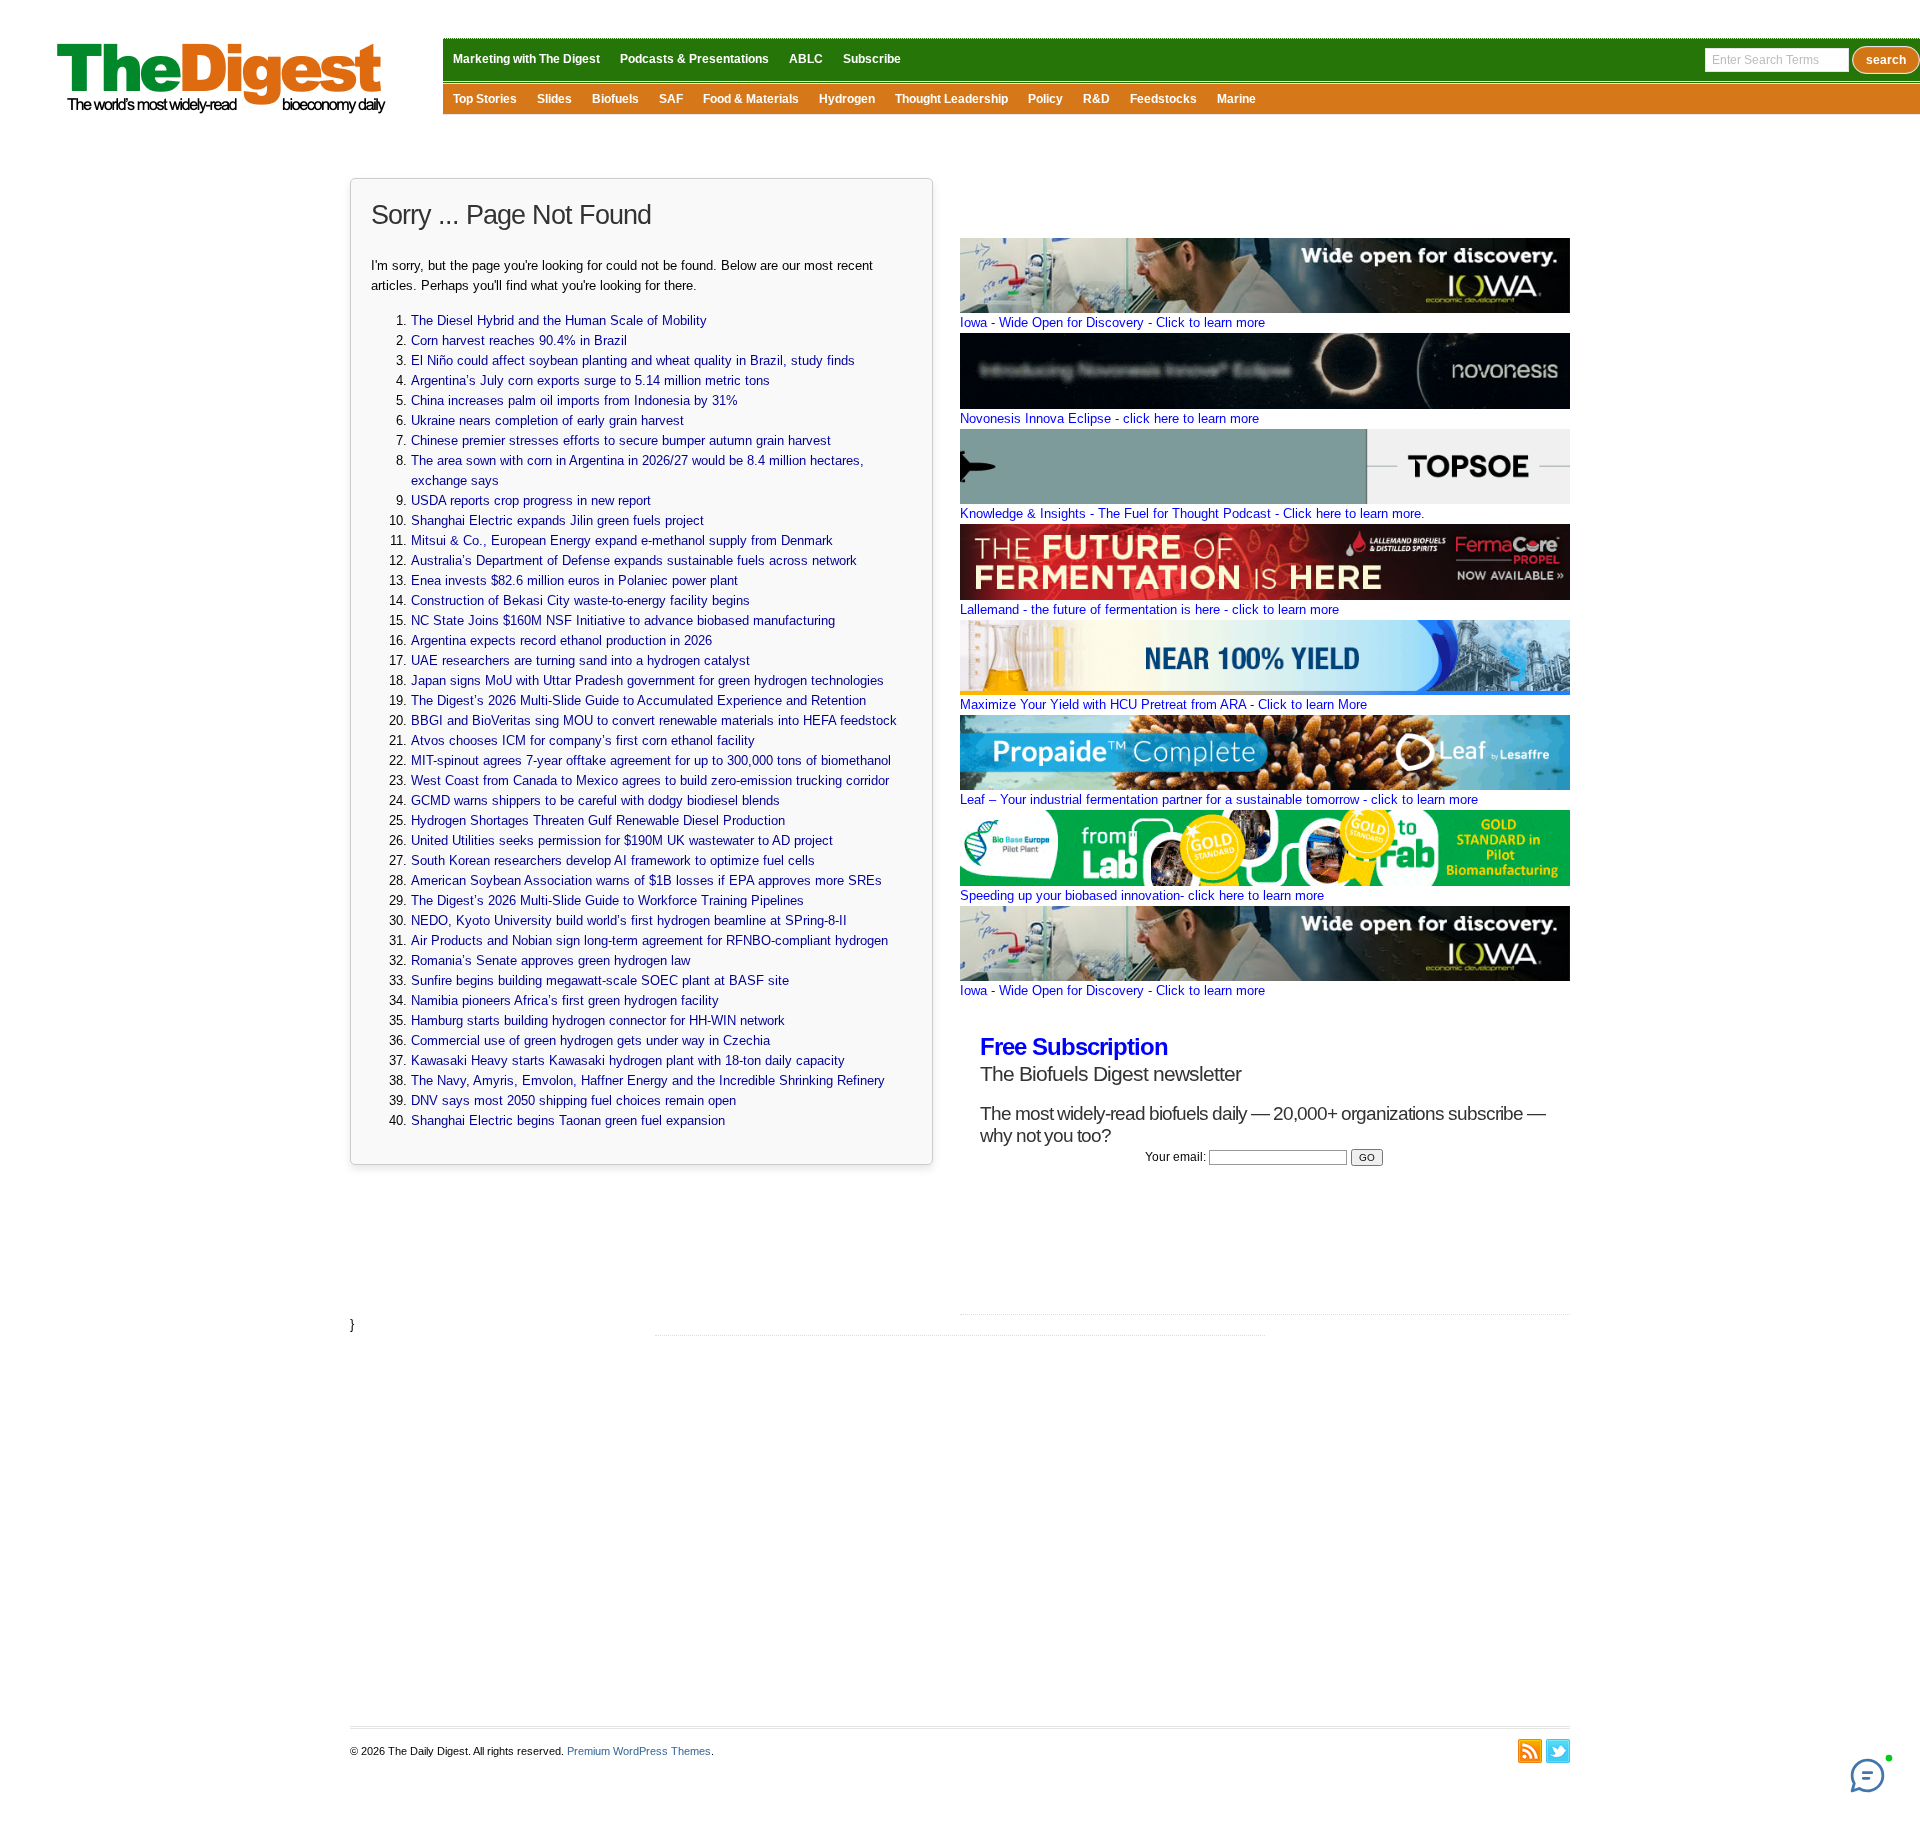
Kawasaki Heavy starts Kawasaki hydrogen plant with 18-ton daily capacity (628, 1060)
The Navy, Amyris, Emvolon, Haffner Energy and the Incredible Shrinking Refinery (648, 1080)
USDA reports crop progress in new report (531, 500)
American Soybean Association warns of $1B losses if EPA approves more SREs (646, 880)
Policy (1045, 99)
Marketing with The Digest (526, 59)
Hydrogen (847, 99)
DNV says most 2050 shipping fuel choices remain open (573, 1100)
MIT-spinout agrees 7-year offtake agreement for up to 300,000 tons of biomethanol (651, 760)
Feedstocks (1163, 99)
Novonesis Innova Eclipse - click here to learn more (1109, 418)
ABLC (806, 59)
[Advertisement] (960, 1531)
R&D (1096, 99)
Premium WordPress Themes (639, 1751)
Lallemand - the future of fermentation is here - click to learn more (1149, 609)
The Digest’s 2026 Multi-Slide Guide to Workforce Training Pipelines (607, 900)
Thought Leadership (951, 99)
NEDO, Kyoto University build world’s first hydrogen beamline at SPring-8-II (629, 920)
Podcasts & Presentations (694, 59)
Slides (554, 99)
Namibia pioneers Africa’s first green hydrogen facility (565, 1000)
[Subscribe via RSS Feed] (1530, 1751)
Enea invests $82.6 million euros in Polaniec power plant (574, 580)
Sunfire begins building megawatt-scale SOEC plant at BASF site (600, 980)
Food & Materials (751, 99)
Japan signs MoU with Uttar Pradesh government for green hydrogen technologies (647, 680)
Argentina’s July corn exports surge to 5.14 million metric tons (590, 380)
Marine (1236, 99)
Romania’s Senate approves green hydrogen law (550, 960)
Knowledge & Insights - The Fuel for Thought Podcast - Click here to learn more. (1192, 513)
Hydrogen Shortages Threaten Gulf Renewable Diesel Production (598, 820)
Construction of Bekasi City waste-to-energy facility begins (580, 600)
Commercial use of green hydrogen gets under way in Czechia (590, 1040)
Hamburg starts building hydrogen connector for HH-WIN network (598, 1020)
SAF (671, 99)
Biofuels (615, 99)
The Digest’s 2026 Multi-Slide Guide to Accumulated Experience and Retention (638, 700)
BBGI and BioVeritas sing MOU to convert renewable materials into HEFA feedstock (654, 720)
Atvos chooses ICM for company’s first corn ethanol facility (583, 740)
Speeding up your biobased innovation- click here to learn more (1142, 895)
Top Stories (485, 99)
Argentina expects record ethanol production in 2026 (561, 640)
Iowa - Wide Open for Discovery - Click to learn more (1112, 322)
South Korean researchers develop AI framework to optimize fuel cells (613, 860)
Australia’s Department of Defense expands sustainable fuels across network (634, 560)
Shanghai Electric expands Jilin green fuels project (557, 520)
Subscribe (872, 59)
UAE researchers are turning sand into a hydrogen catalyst (580, 660)
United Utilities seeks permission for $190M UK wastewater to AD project (622, 840)
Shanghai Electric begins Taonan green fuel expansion (568, 1120)
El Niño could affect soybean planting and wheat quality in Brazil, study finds (633, 360)
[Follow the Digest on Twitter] (1558, 1751)
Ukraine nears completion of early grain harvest (547, 420)
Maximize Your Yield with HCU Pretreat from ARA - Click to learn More (1163, 704)
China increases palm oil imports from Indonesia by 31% (574, 400)
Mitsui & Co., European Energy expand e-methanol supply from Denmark (622, 540)
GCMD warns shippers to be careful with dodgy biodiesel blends (595, 800)
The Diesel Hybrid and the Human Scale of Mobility (559, 320)
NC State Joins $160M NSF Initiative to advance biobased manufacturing (623, 620)
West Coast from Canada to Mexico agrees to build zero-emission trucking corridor (650, 780)
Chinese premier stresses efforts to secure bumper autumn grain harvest (621, 440)
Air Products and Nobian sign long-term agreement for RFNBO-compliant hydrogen (649, 940)
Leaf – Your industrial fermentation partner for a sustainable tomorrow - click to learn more (1219, 799)
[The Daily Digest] (222, 118)
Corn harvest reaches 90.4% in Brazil (519, 340)
